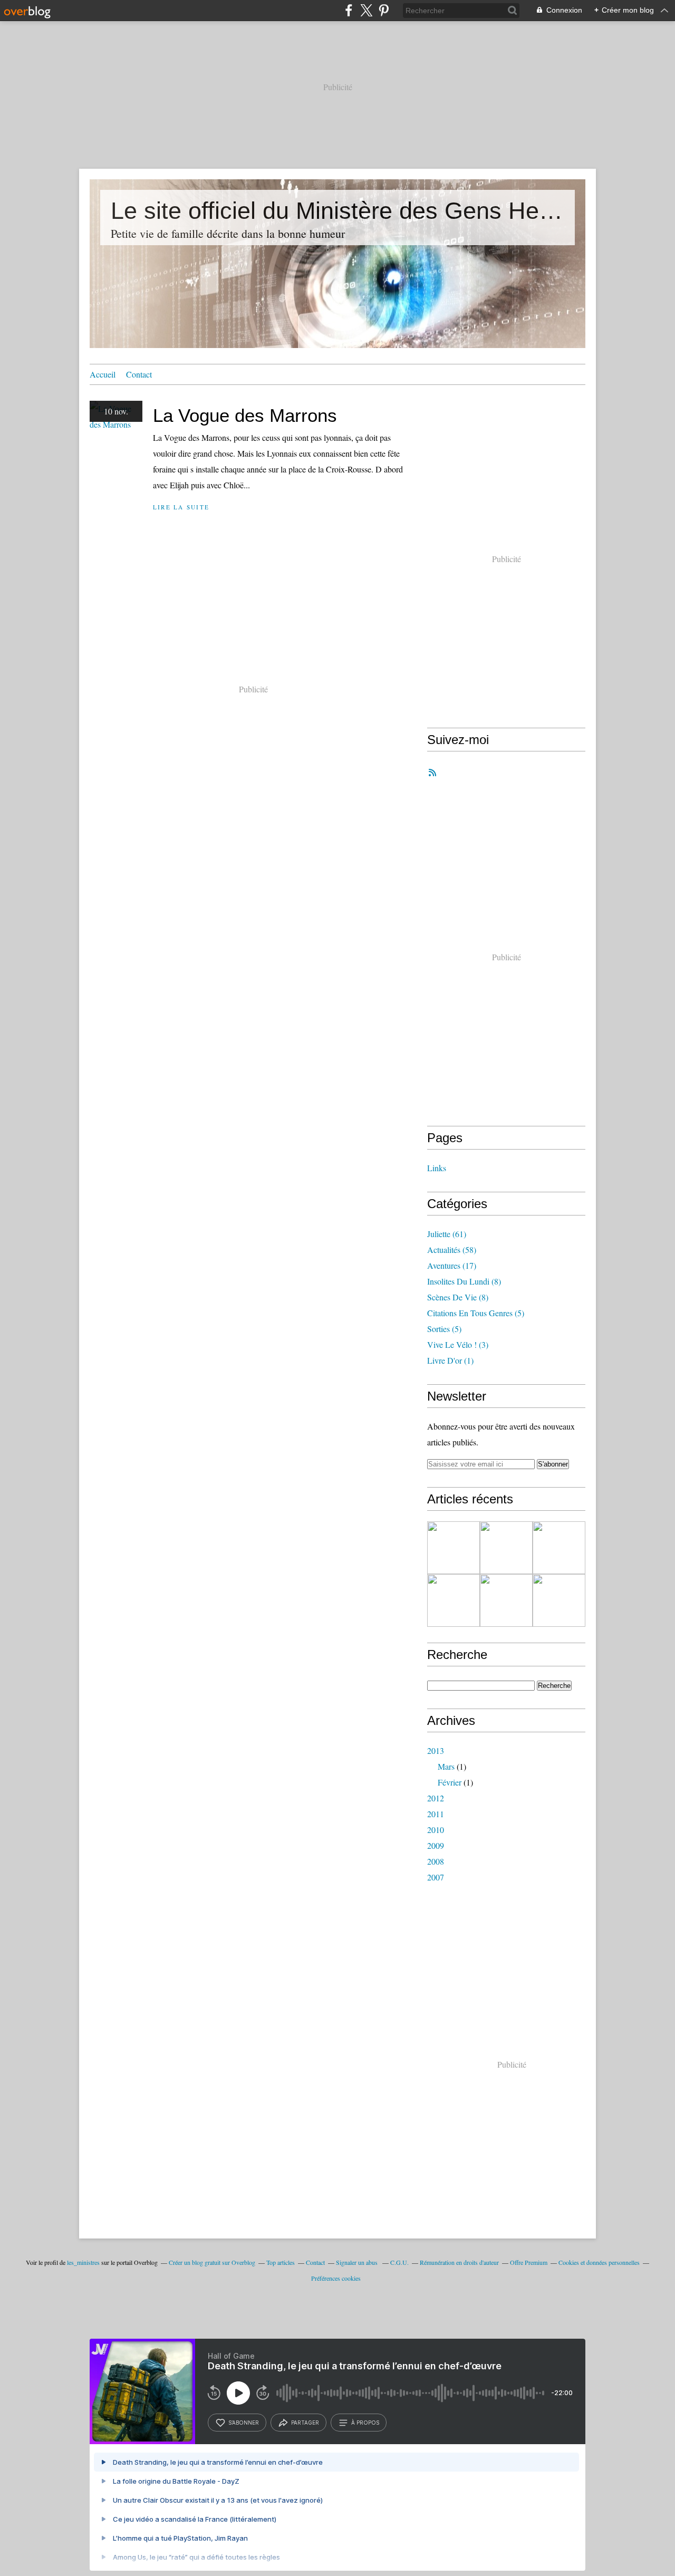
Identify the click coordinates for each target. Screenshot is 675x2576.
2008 (436, 1861)
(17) (452, 1265)
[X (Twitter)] (366, 10)
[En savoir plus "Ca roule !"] (559, 1600)
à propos (365, 2423)
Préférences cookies (336, 2278)
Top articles (281, 2262)
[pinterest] (384, 10)
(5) (476, 1313)
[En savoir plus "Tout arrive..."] (559, 1548)
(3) (458, 1344)
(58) (452, 1250)
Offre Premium (529, 2262)
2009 (436, 1845)
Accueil (103, 374)
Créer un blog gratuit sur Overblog (212, 2262)
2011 (436, 1814)
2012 (436, 1798)
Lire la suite (181, 507)
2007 (436, 1877)
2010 (436, 1830)
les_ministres (83, 2262)
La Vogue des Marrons (245, 415)
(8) (464, 1281)
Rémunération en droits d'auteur (459, 2262)
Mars (446, 1766)
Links (437, 1168)
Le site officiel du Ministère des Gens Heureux (337, 211)
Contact (139, 374)
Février (450, 1782)
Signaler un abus (358, 2262)
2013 (436, 1750)
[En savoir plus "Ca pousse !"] (454, 1600)
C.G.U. (399, 2262)
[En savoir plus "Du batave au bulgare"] (454, 1548)
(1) (450, 1360)
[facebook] (349, 10)
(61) (447, 1234)
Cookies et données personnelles (599, 2262)
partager (305, 2423)
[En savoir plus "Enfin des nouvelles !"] (506, 1548)
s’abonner (244, 2423)
